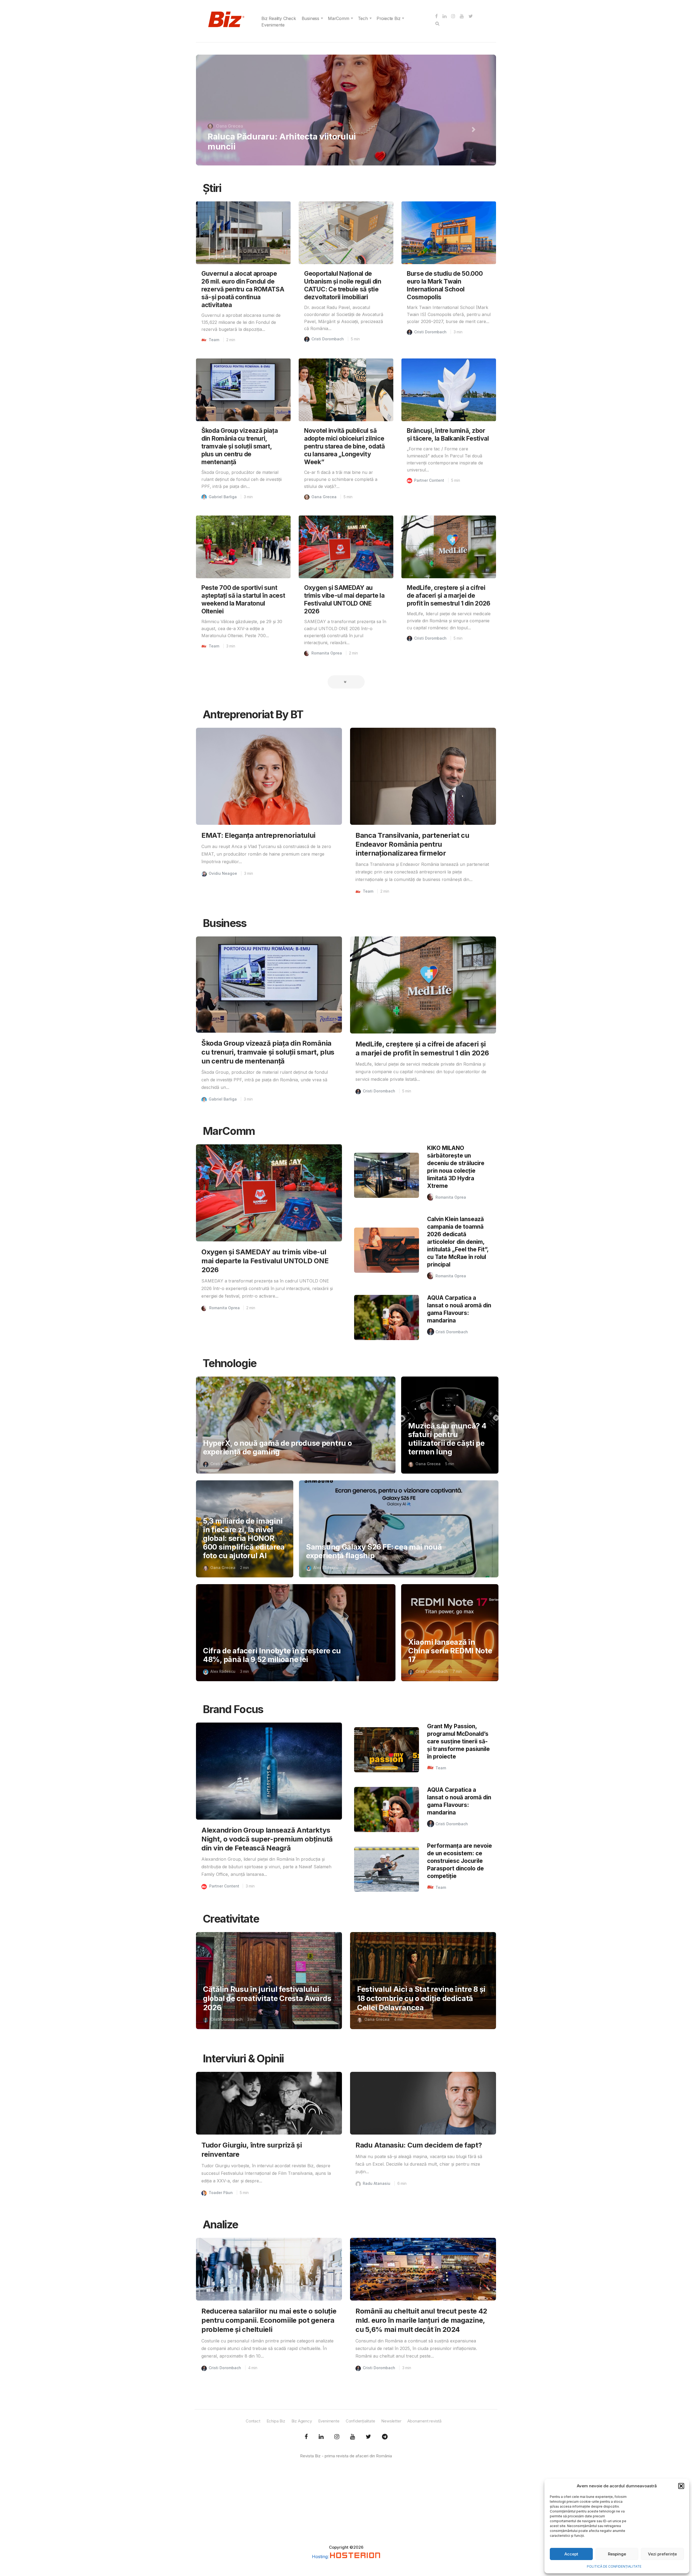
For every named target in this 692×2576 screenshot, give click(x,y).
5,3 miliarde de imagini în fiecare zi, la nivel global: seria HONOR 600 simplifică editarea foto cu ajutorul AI (244, 1538)
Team (214, 340)
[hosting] (355, 2557)
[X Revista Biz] (321, 2437)
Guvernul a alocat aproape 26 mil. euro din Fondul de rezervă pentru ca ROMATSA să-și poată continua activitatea (243, 289)
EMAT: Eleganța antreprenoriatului (258, 835)
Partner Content (429, 480)
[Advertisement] (346, 2507)
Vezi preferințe (662, 2554)
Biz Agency (302, 2421)
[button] (681, 2486)
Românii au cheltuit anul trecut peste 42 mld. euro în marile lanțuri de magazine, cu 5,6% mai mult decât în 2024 (421, 2320)
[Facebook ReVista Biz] (306, 2437)
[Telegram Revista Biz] (385, 2437)
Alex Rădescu (326, 1568)
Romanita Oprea (232, 126)
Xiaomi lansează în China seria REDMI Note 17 (450, 1651)
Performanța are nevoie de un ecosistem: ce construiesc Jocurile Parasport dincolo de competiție (460, 1861)
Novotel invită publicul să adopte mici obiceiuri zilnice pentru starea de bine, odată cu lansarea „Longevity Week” (345, 446)
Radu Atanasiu (377, 2183)
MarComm (339, 18)
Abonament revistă (424, 2421)
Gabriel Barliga (223, 497)
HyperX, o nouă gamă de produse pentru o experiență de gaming (277, 1447)
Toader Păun (221, 2193)
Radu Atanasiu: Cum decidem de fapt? (419, 2145)
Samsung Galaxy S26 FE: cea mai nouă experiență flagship (374, 1551)
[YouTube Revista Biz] (352, 2437)
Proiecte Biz (389, 18)
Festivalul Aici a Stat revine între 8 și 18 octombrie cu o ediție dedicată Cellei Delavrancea (421, 1998)
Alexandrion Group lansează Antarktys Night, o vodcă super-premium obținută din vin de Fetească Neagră (267, 1839)
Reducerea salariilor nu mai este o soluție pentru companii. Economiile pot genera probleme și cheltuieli (269, 2320)
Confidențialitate (360, 2421)
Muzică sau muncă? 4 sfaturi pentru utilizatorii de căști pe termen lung (447, 1439)
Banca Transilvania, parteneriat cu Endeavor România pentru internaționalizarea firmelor (412, 844)
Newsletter (391, 2421)
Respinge (617, 2554)
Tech (363, 18)
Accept (571, 2554)
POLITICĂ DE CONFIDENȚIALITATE (614, 2566)
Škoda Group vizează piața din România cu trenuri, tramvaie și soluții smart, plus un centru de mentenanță (240, 446)
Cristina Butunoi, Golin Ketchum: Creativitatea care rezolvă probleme (279, 141)
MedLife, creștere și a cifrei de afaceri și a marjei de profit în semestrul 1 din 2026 (449, 595)
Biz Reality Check (279, 18)
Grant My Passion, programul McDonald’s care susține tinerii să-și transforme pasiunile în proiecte (458, 1741)
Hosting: (321, 2557)
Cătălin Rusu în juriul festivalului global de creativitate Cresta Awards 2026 (267, 1998)
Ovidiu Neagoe (223, 873)
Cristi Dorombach (328, 339)
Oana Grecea (324, 497)
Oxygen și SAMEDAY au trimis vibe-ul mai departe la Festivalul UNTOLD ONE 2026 (265, 1261)
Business (310, 18)
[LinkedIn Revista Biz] (368, 2437)
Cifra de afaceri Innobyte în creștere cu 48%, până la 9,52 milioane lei (272, 1655)
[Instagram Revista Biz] (337, 2437)
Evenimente (273, 25)
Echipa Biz (276, 2421)
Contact (253, 2421)
